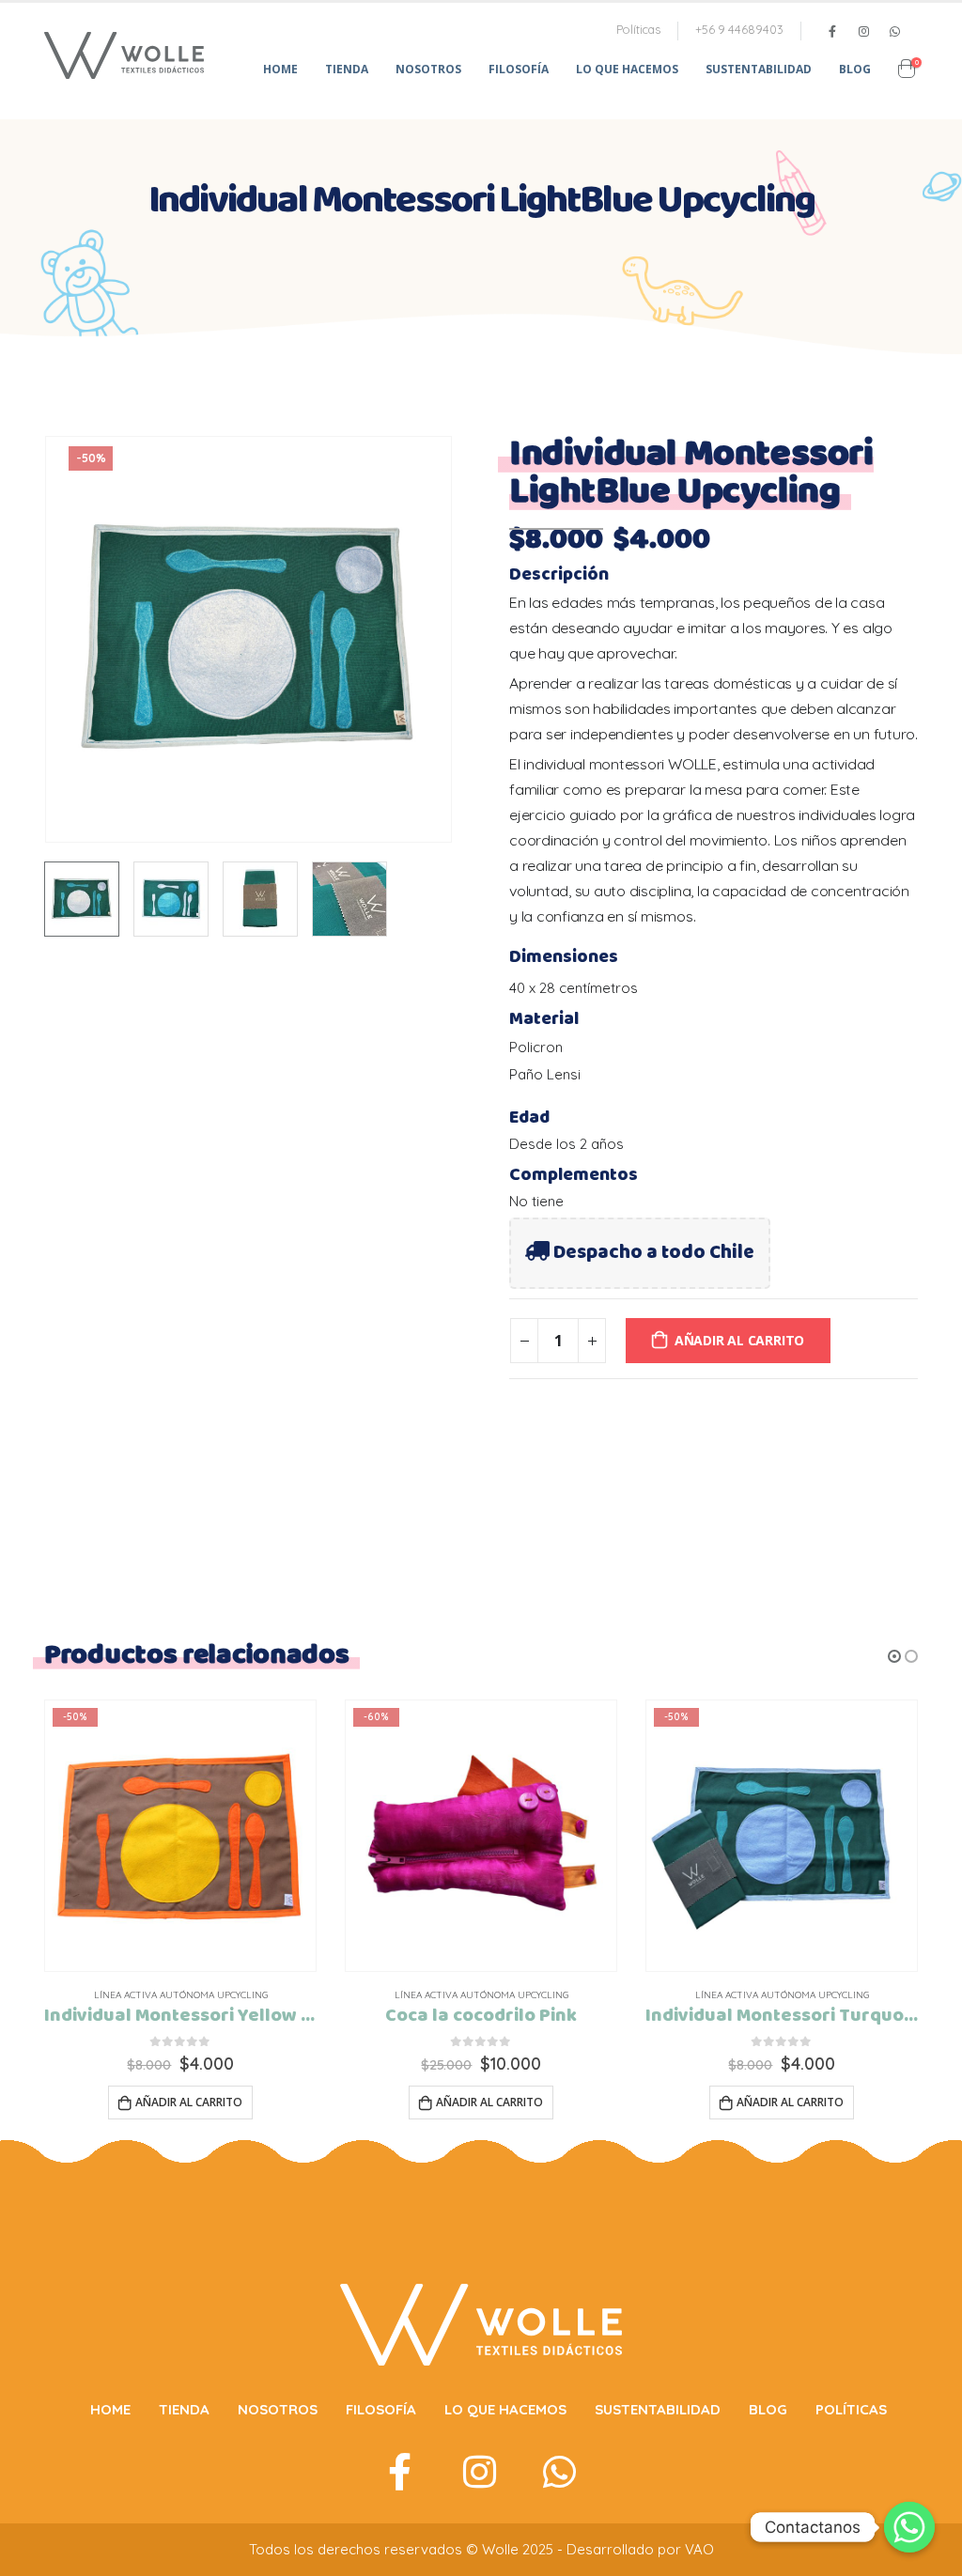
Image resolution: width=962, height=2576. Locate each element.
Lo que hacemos (627, 69)
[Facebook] (832, 31)
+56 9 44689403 (739, 29)
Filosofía (519, 69)
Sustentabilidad (759, 69)
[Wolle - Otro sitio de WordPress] (124, 55)
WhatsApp (894, 31)
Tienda (347, 69)
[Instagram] (863, 31)
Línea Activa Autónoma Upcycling (181, 1995)
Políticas (638, 29)
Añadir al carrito (739, 1340)
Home (280, 69)
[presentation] (49, 640)
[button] (894, 1656)
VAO (699, 2549)
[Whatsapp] (909, 2527)
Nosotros (428, 69)
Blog (855, 69)
